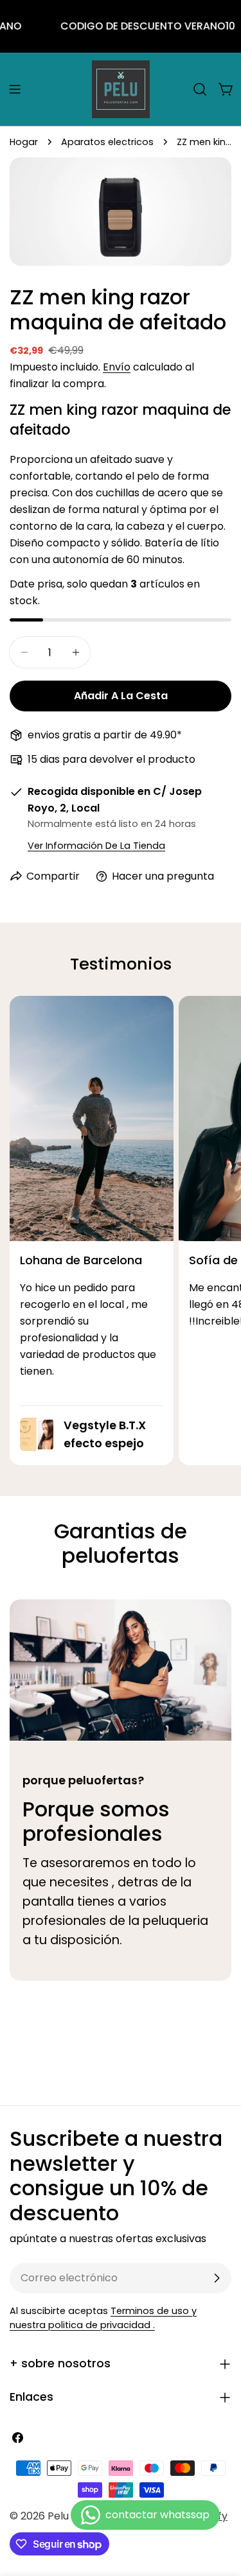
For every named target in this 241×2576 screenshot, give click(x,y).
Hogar (24, 142)
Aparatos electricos (107, 142)
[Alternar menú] (15, 89)
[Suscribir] (217, 2278)
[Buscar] (200, 89)
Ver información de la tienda (96, 846)
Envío (117, 367)
